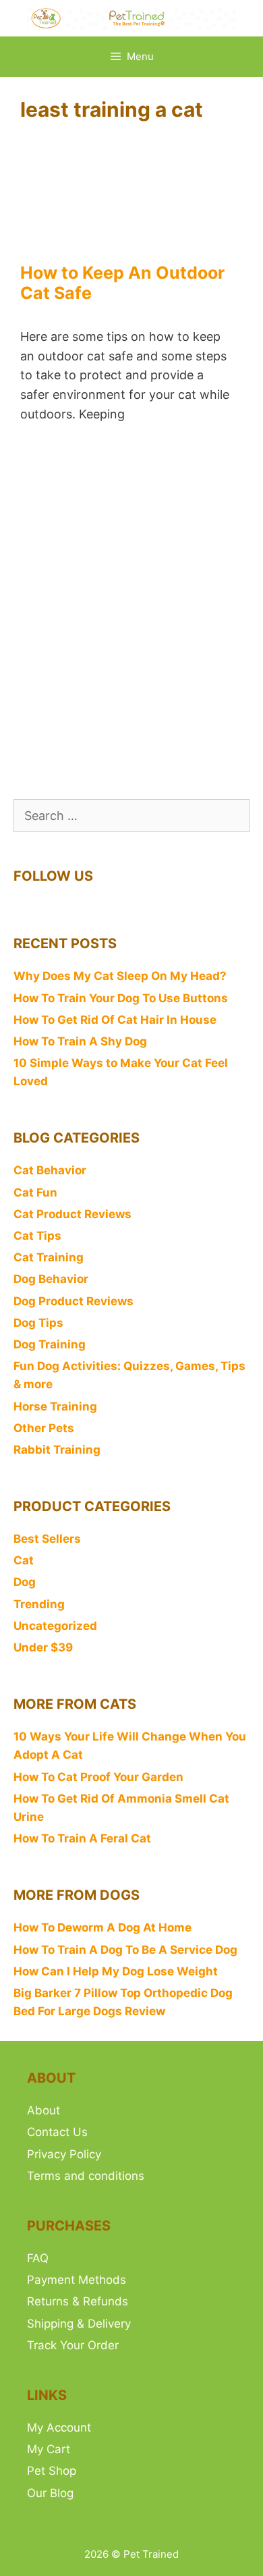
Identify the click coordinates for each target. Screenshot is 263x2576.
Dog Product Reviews (74, 1301)
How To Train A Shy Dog (80, 1041)
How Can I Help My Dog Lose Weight (116, 1971)
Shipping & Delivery (79, 2324)
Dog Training (50, 1344)
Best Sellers (47, 1539)
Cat (24, 1560)
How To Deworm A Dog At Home (103, 1927)
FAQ (38, 2258)
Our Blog (50, 2493)
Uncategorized (55, 1626)
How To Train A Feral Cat (82, 1838)
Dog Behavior (51, 1279)
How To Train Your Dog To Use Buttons (121, 998)
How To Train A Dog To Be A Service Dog (125, 1950)
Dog (25, 1582)
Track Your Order (73, 2345)
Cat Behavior (50, 1170)
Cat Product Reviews (72, 1214)
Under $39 (43, 1647)
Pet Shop (52, 2471)
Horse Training (55, 1406)
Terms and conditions (86, 2176)
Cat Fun (35, 1193)
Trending (39, 1604)
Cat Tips (37, 1236)
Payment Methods (77, 2280)
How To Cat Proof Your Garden (98, 1777)
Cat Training (49, 1257)
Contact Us (57, 2132)
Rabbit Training (57, 1450)
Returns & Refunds (78, 2301)
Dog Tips (38, 1323)
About (43, 2110)
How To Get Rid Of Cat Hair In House (115, 1020)
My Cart (49, 2449)
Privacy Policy (64, 2154)
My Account (59, 2428)
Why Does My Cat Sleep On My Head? (120, 976)
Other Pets (44, 1428)
